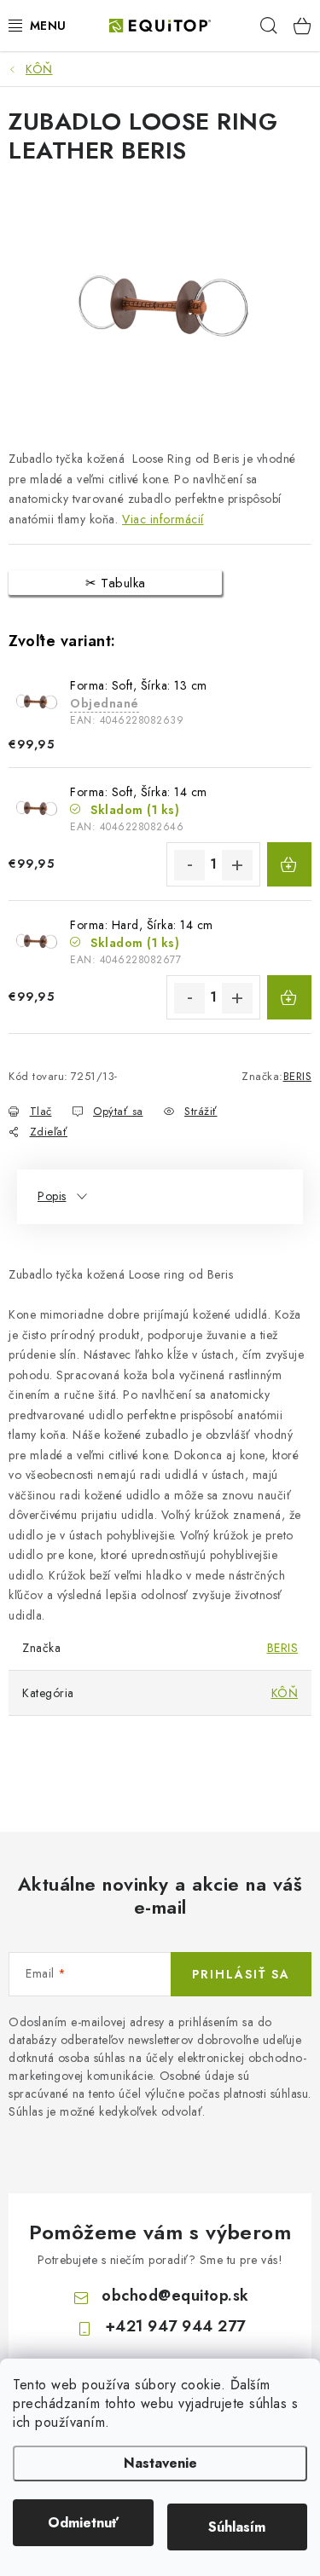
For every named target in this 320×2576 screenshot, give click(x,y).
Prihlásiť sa (241, 1974)
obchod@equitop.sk (175, 2296)
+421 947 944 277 (175, 2326)
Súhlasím (237, 2527)
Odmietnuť (83, 2523)
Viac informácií (163, 519)
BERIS (298, 1076)
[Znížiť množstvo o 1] (189, 865)
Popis (52, 1196)
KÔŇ (285, 1693)
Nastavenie (160, 2463)
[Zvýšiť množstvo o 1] (237, 865)
